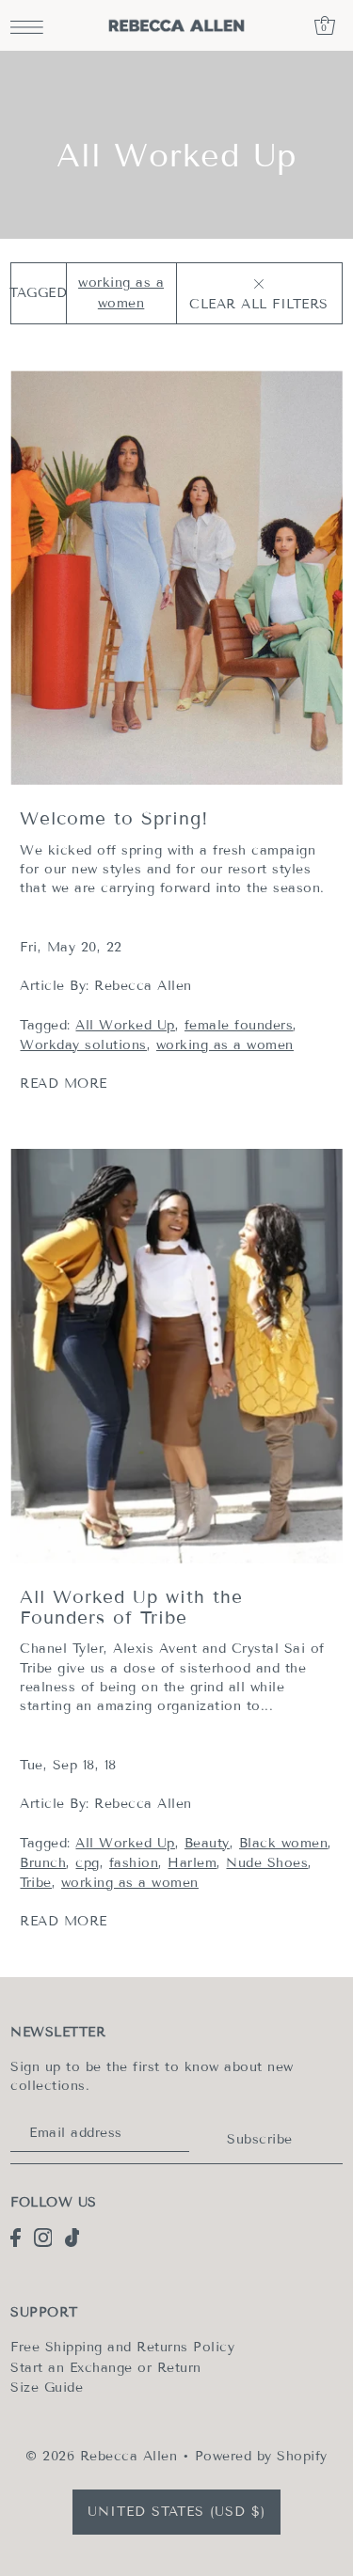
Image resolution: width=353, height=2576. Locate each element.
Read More (64, 1084)
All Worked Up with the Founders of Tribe (131, 1607)
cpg (88, 1863)
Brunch (43, 1863)
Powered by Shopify (261, 2456)
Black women (284, 1843)
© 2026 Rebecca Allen (101, 2456)
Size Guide (47, 2388)
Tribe (36, 1883)
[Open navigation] (32, 26)
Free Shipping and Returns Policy (122, 2347)
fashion (134, 1863)
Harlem (192, 1863)
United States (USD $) (176, 2512)
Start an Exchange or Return (106, 2368)
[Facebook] (16, 2238)
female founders (239, 1025)
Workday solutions (83, 1045)
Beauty (207, 1843)
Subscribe (260, 2139)
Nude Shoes (267, 1863)
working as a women (225, 1045)
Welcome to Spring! (114, 818)
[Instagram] (43, 2238)
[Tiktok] (72, 2238)
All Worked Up (125, 1025)
